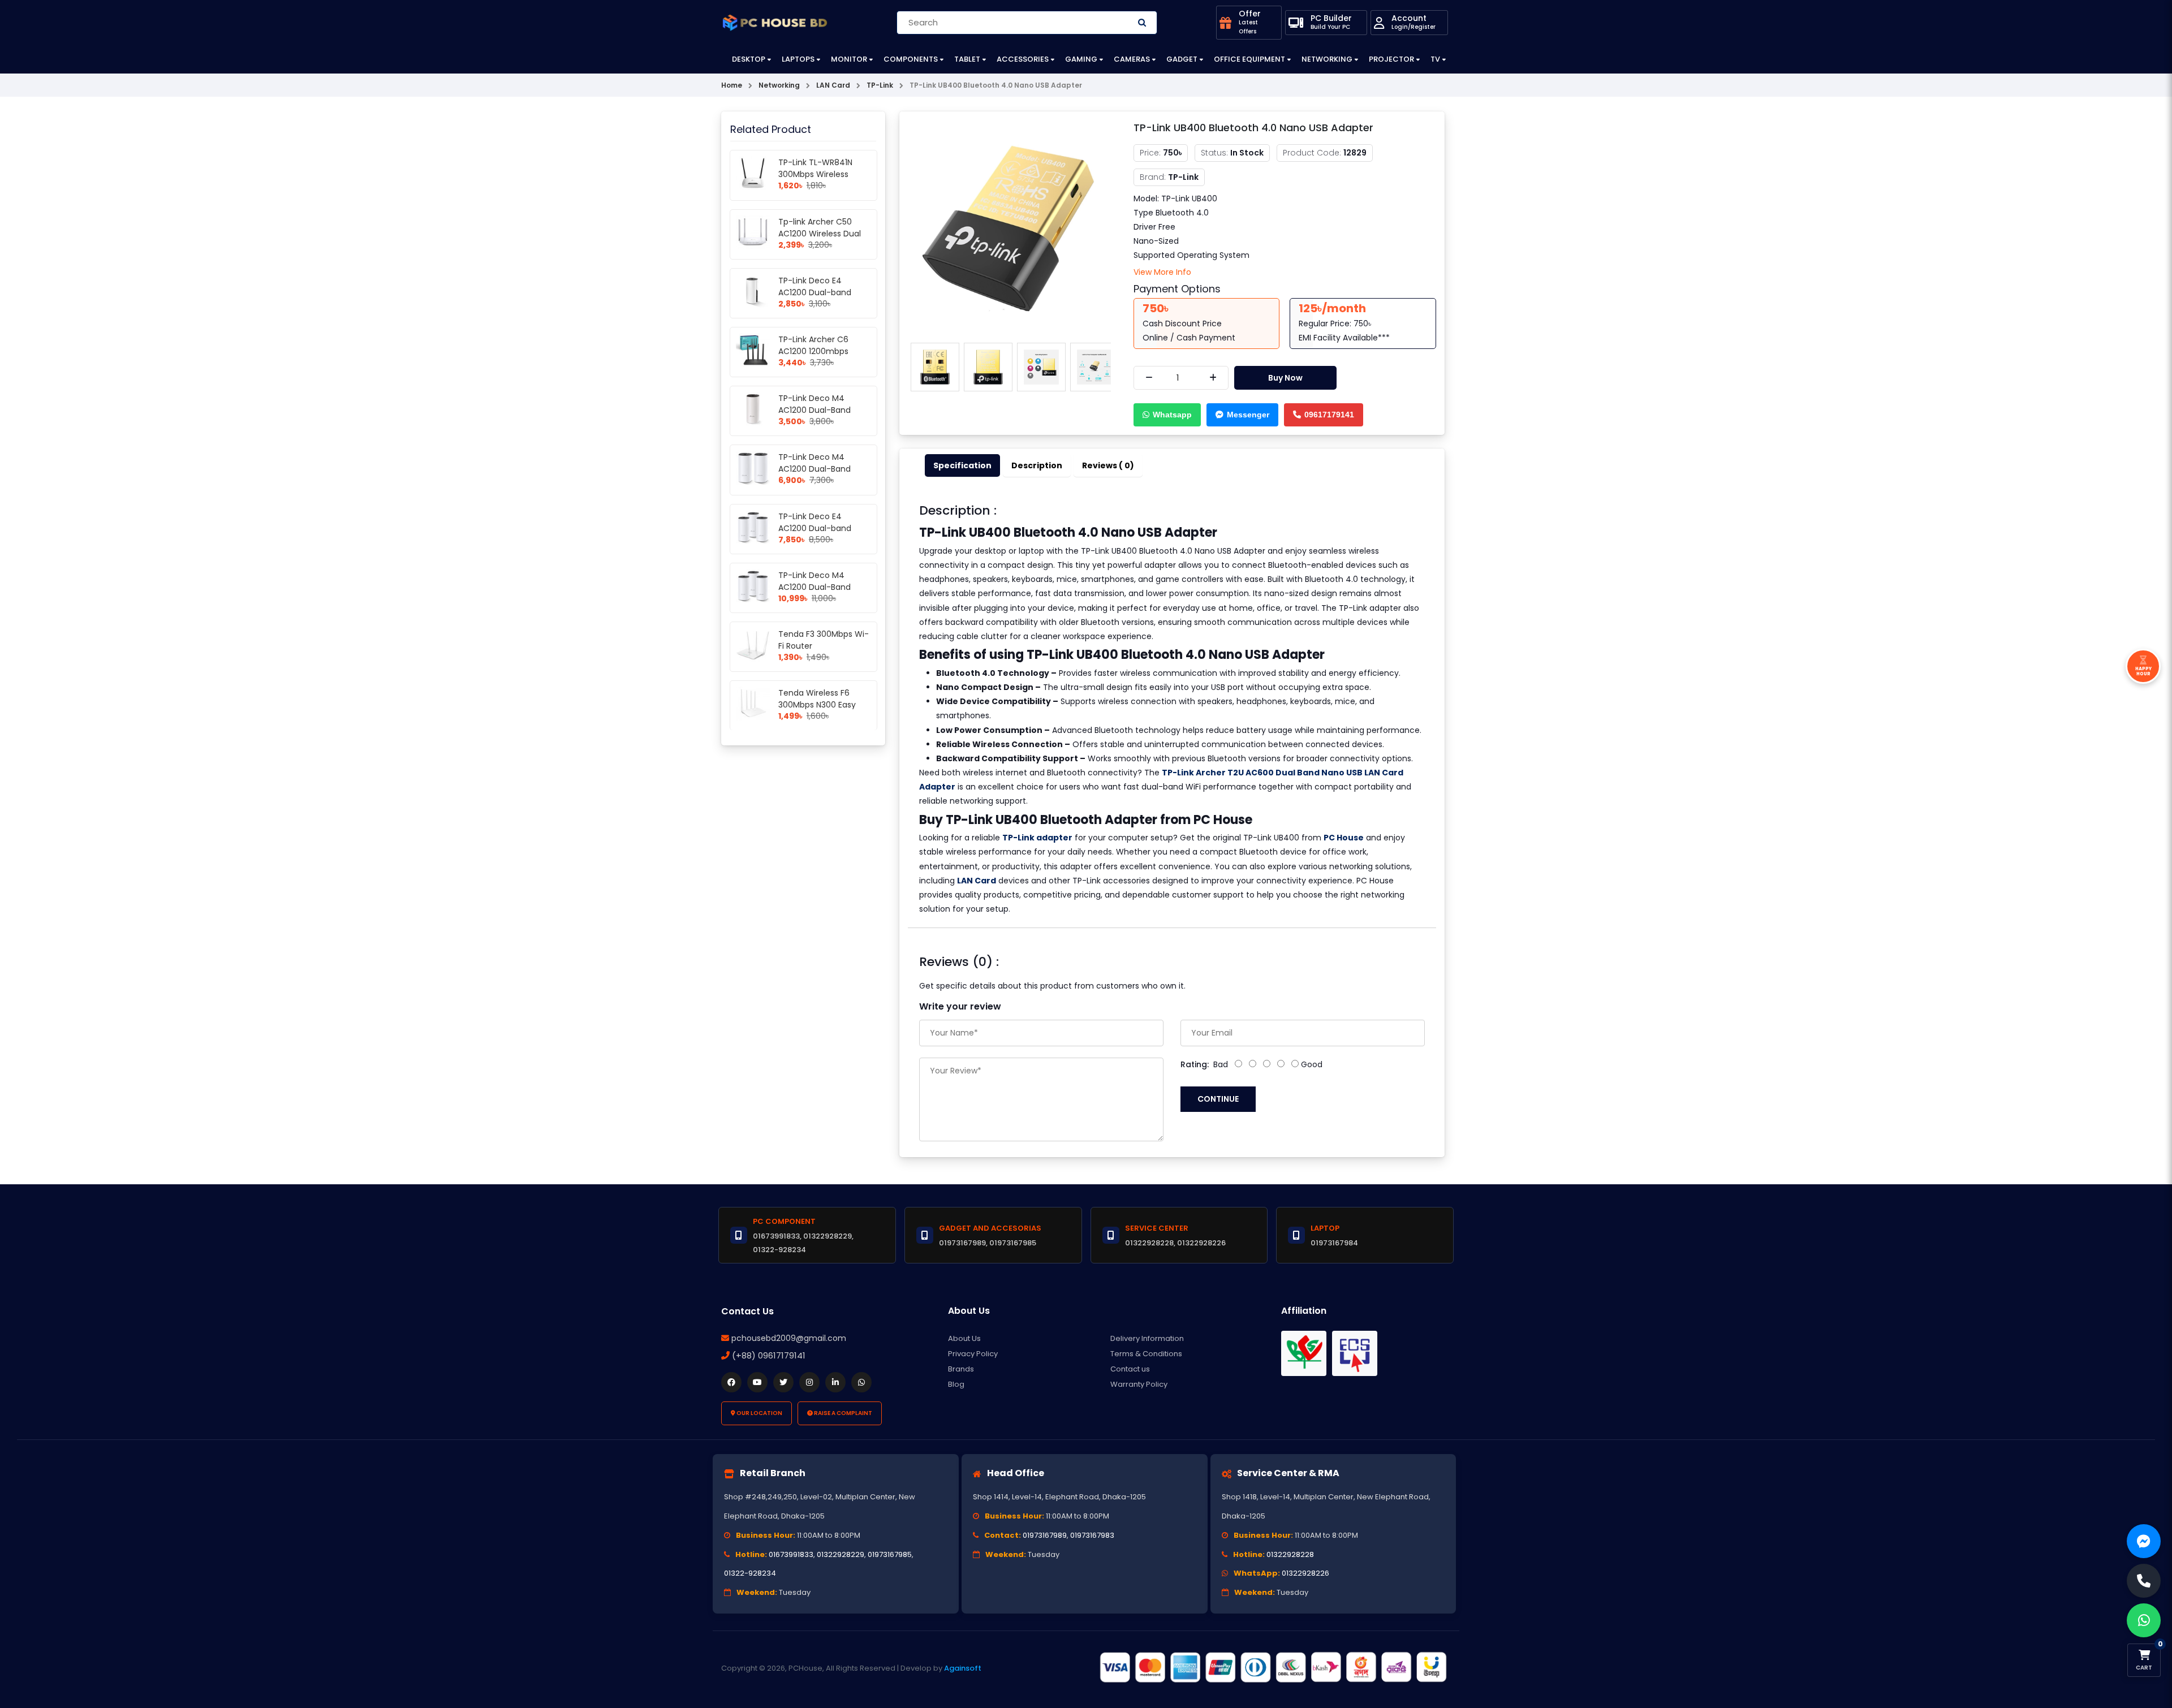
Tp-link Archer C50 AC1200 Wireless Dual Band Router (820, 234)
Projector (1391, 59)
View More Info (1162, 272)
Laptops (798, 59)
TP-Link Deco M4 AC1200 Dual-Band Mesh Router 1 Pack (816, 410)
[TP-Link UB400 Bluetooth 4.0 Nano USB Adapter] (1008, 228)
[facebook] (731, 1382)
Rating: (1195, 1064)
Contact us (1130, 1369)
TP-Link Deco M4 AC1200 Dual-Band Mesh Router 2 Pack (817, 469)
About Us (964, 1338)
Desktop (749, 59)
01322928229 (841, 1554)
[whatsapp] (861, 1382)
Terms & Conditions (1146, 1354)
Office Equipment (1249, 59)
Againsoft (963, 1668)
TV (1435, 59)
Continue (1218, 1099)
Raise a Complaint (842, 1413)
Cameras (1132, 59)
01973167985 (890, 1554)
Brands (961, 1369)
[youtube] (757, 1382)
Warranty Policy (1139, 1384)
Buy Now (1285, 378)
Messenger (1248, 415)
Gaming (1081, 59)
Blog (956, 1384)
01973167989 (1045, 1535)
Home (732, 85)
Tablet (967, 59)
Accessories (1023, 59)
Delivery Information (1147, 1338)
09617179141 (1329, 415)
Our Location (759, 1413)
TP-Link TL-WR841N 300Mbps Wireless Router (815, 174)
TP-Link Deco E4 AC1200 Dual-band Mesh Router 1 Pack (816, 292)
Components (911, 59)
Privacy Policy (973, 1354)
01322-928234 (750, 1573)
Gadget (1182, 59)
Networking (1327, 59)
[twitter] (783, 1382)
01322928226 (1305, 1573)
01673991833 (791, 1554)
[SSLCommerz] (1273, 1667)
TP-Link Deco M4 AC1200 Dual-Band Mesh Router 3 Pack (817, 587)
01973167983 (1092, 1535)
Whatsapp (1172, 415)
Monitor (849, 59)
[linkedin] (835, 1382)
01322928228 (1290, 1554)
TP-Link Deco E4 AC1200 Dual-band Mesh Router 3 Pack (817, 528)
